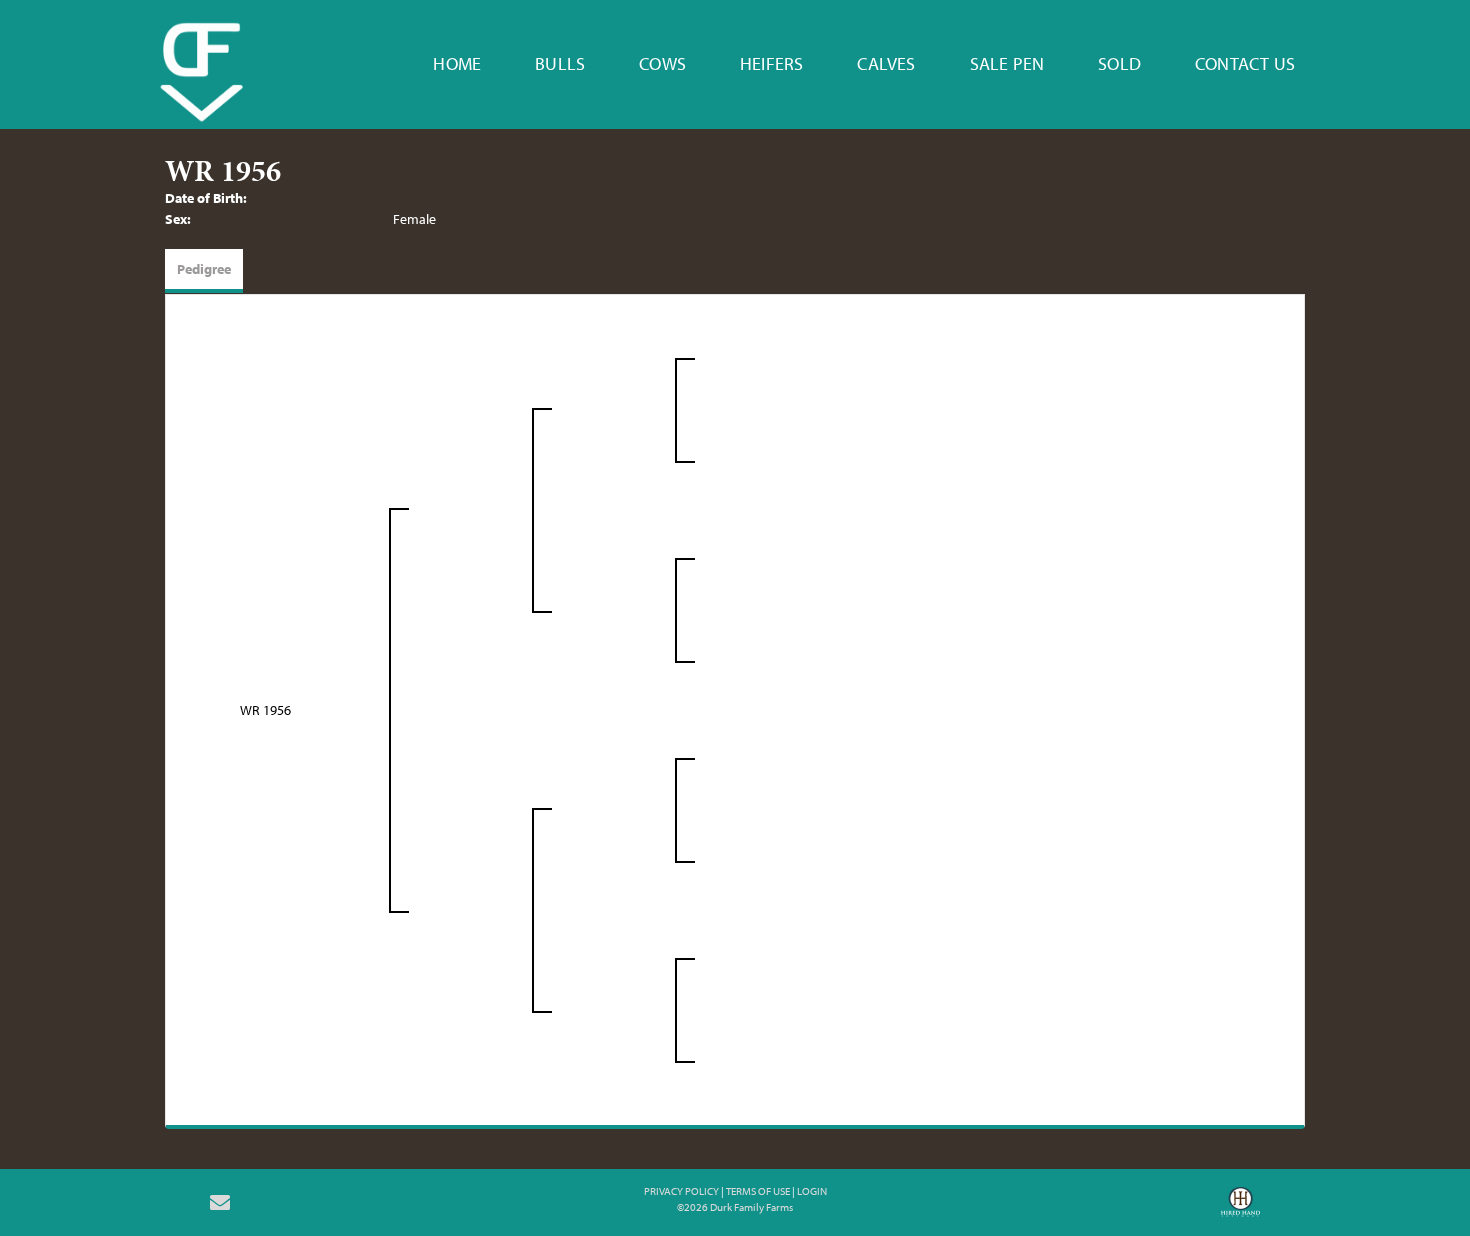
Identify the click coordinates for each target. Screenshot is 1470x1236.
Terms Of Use (758, 1191)
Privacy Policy (681, 1191)
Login (812, 1191)
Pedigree (204, 269)
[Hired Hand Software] (1240, 1209)
